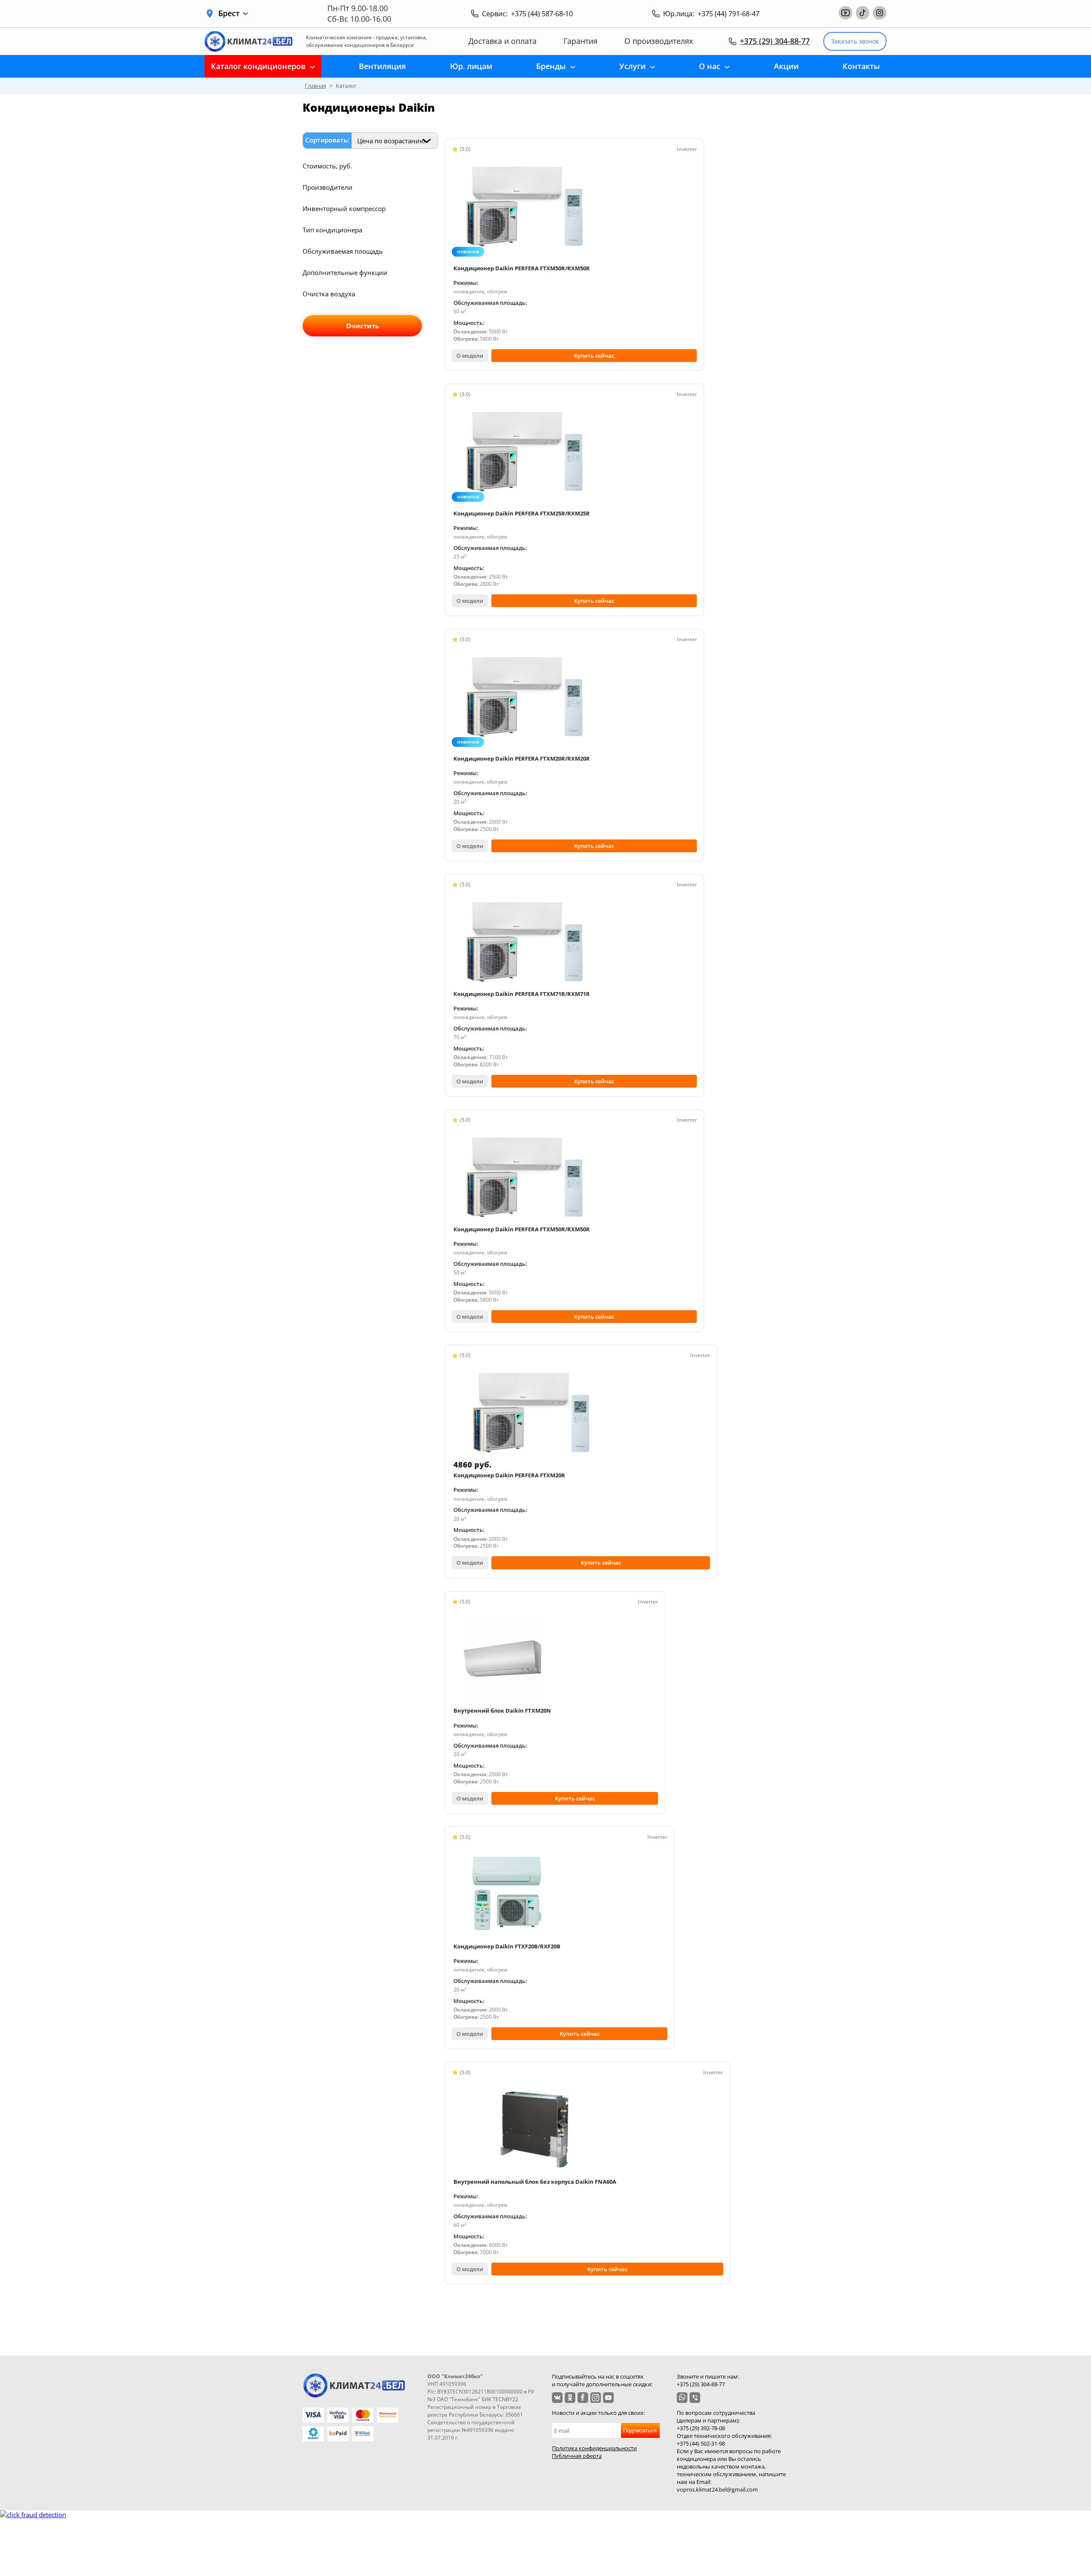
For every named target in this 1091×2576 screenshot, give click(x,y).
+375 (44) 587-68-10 (542, 14)
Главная (315, 86)
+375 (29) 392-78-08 (701, 2428)
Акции (786, 66)
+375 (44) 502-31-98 (701, 2443)
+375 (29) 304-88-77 (775, 41)
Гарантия (580, 41)
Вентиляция (382, 66)
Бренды (551, 66)
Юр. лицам (471, 66)
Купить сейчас (594, 356)
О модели (470, 356)
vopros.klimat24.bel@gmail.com (717, 2489)
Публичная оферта (577, 2456)
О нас (710, 66)
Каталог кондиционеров (258, 66)
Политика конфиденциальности (594, 2448)
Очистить (362, 326)
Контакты (861, 66)
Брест (229, 13)
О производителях (659, 41)
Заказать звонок (855, 41)
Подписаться (640, 2430)
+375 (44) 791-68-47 (729, 14)
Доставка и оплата (502, 41)
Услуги (632, 66)
